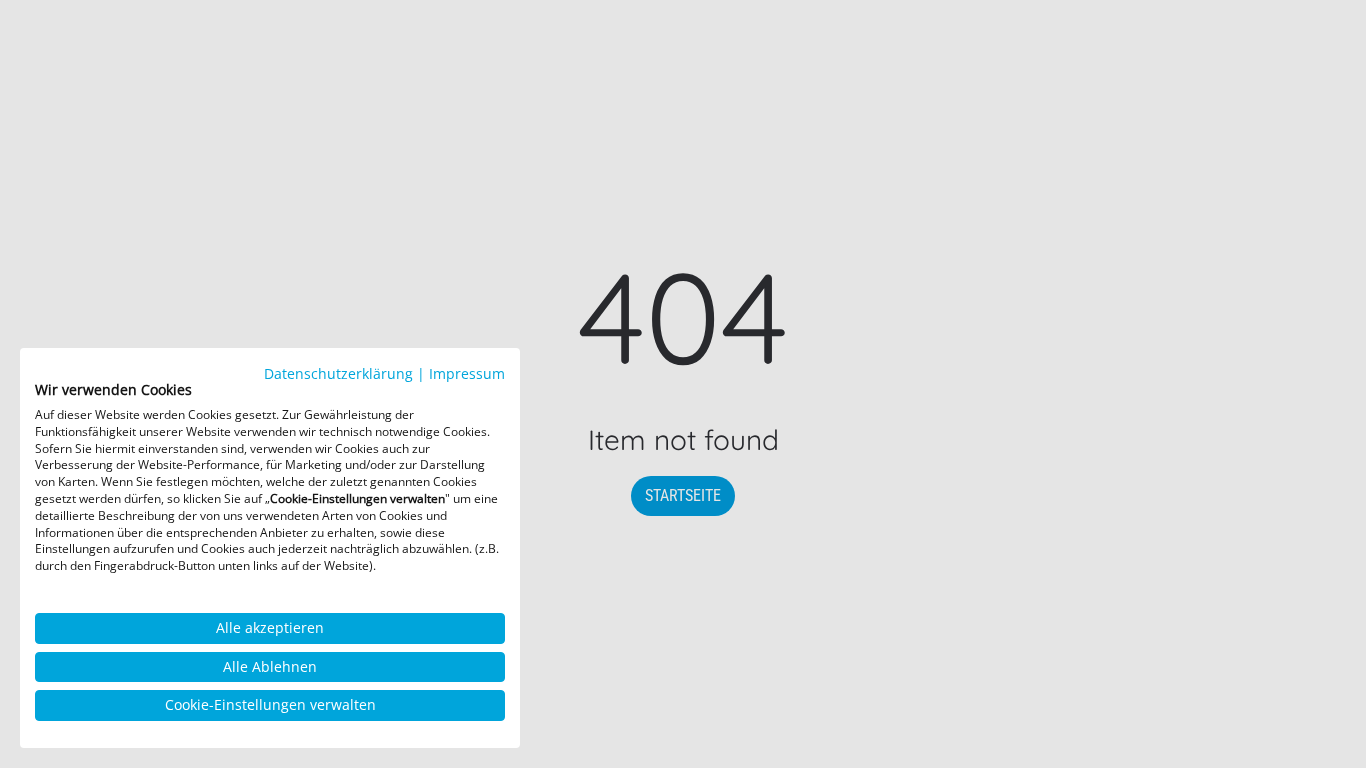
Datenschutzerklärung (338, 373)
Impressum (467, 373)
